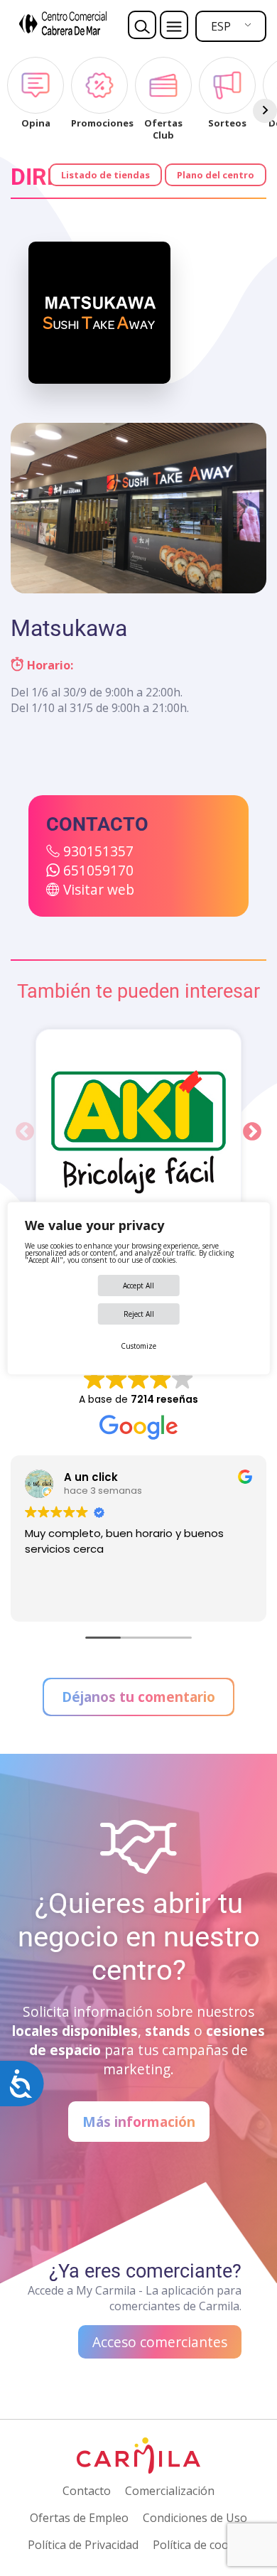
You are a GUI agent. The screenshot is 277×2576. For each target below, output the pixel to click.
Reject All (139, 1314)
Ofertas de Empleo (79, 2518)
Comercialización (170, 2491)
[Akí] (138, 1132)
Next (252, 1132)
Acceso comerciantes (160, 2342)
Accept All (138, 1286)
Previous (25, 1132)
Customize (138, 1346)
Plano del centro (216, 175)
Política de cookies (201, 2545)
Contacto (87, 2491)
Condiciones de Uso (195, 2518)
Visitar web (99, 889)
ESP (221, 26)
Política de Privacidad (83, 2545)
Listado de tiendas (105, 175)
